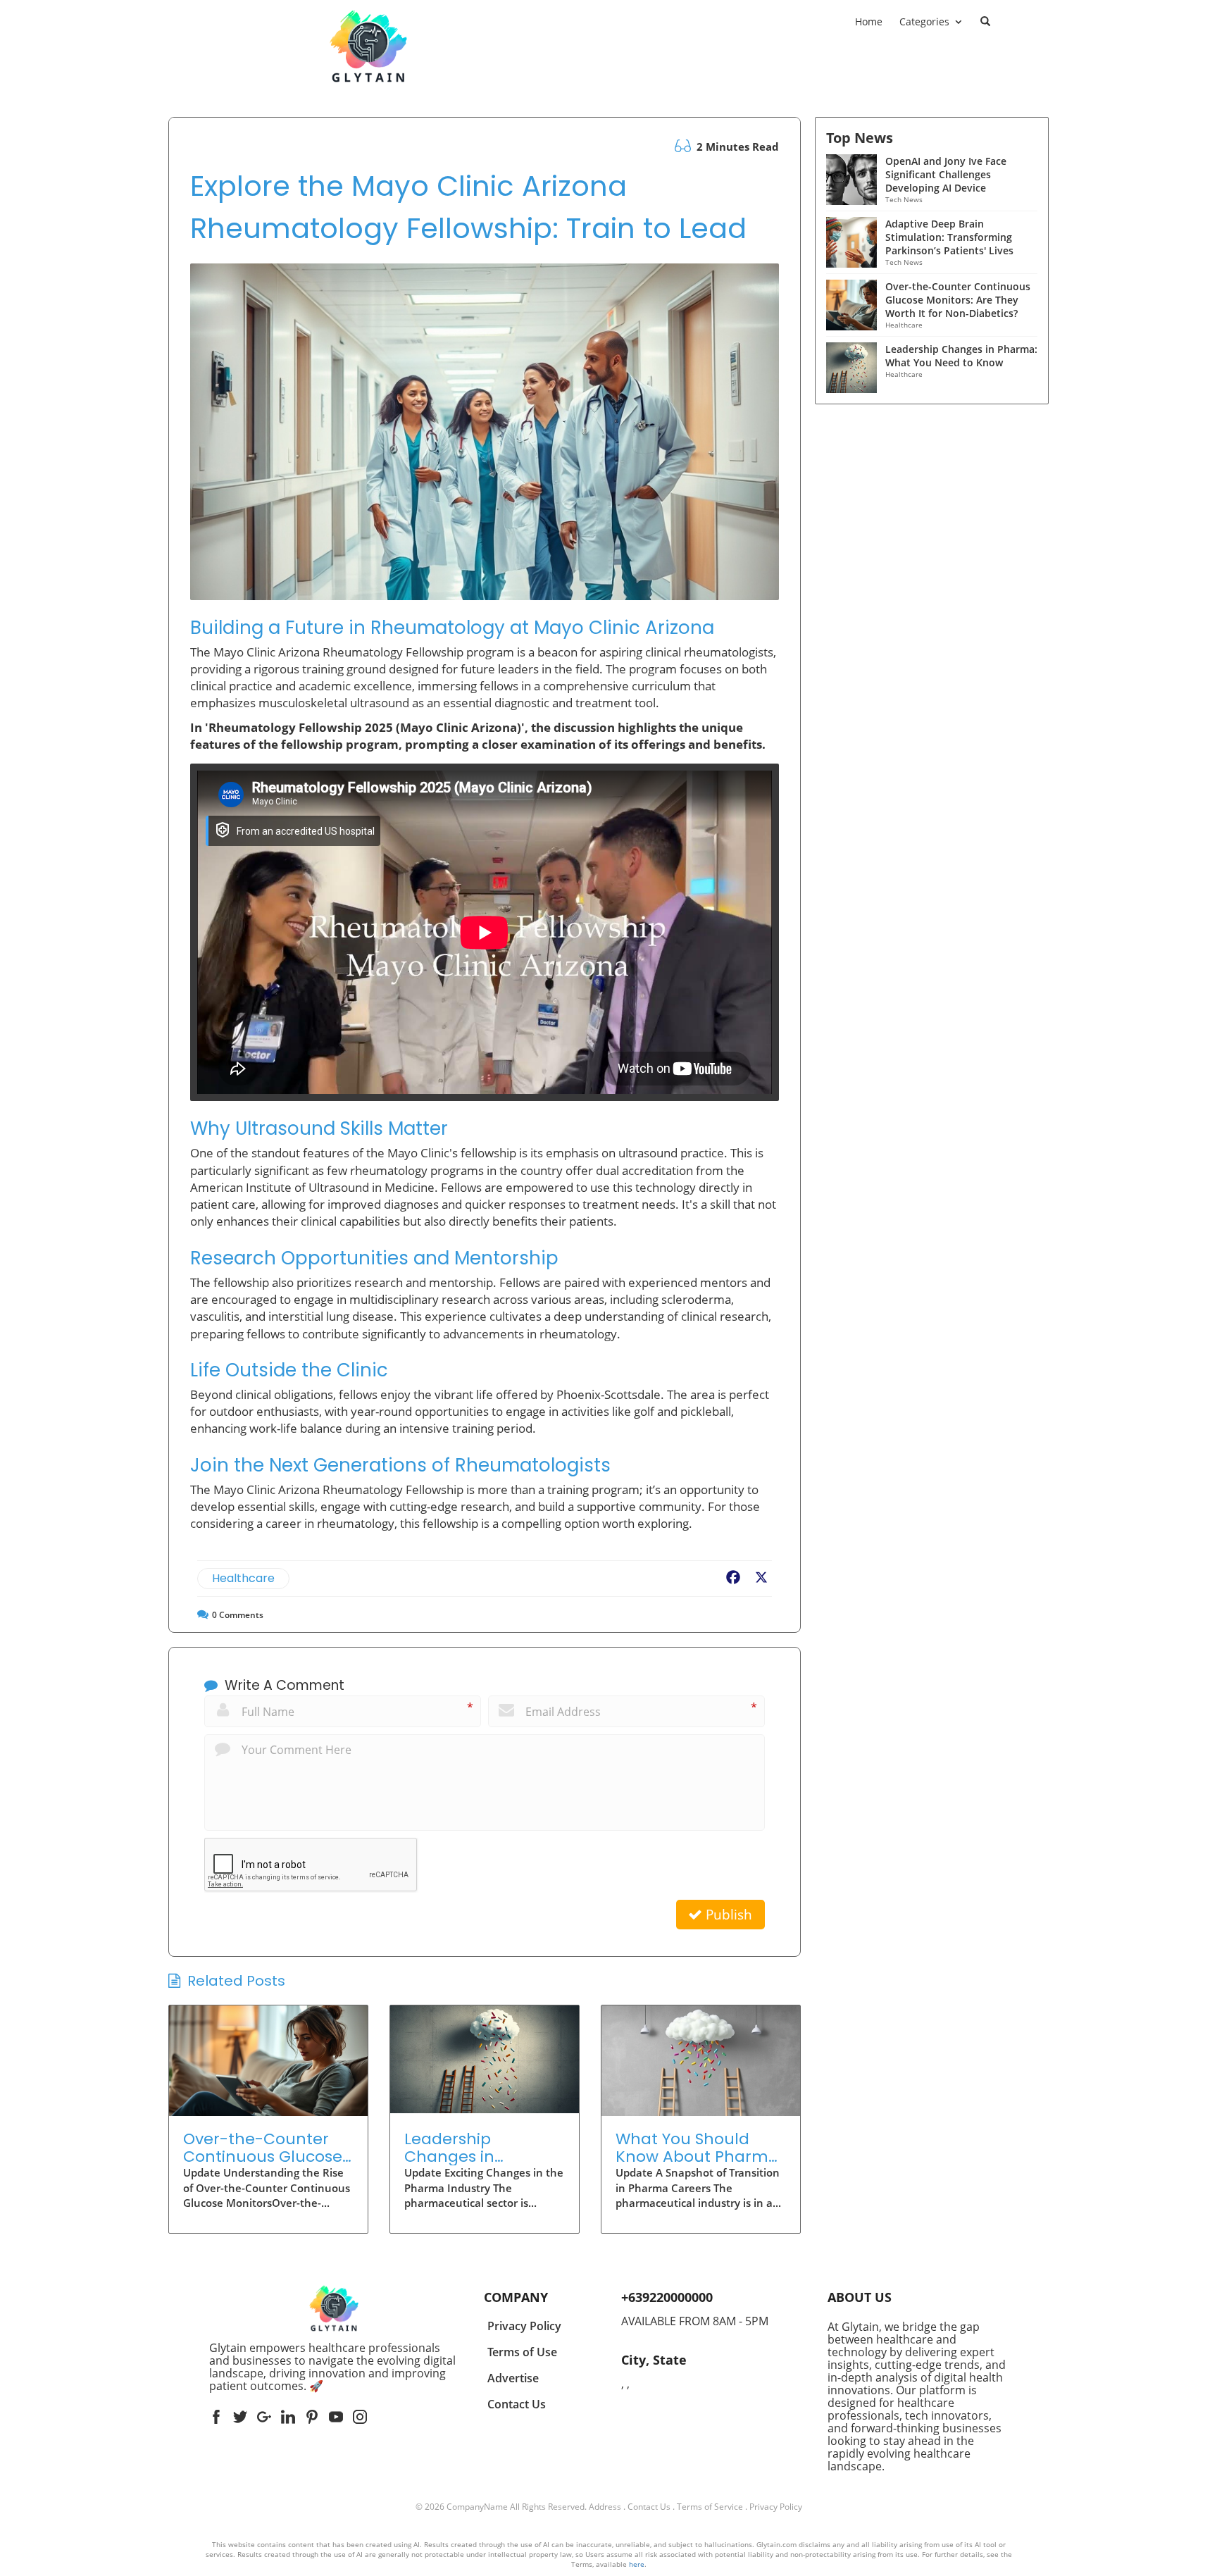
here (637, 2564)
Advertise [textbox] (513, 2378)
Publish (727, 1915)
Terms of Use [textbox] (522, 2352)
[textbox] (334, 2367)
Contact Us (649, 2507)
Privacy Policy (776, 2507)
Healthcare (243, 1578)
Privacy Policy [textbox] (524, 2326)
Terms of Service (710, 2507)
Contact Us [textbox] (517, 2404)
